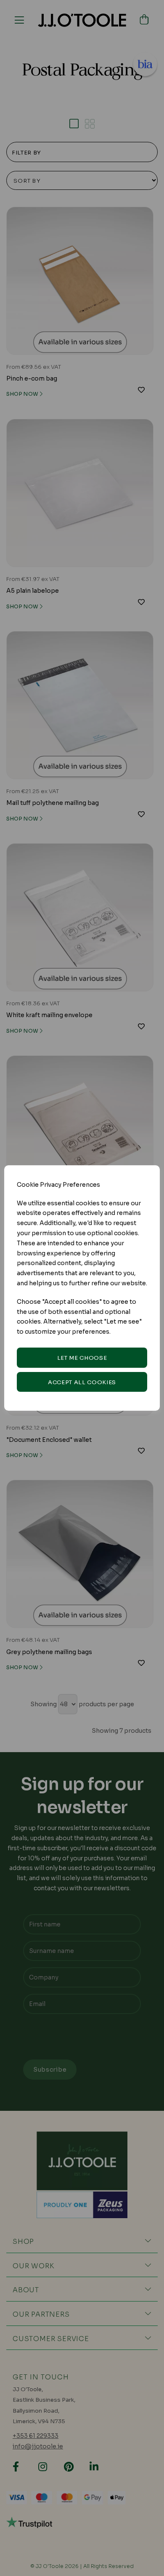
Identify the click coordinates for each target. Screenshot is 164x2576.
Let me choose (82, 1358)
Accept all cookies (82, 1382)
